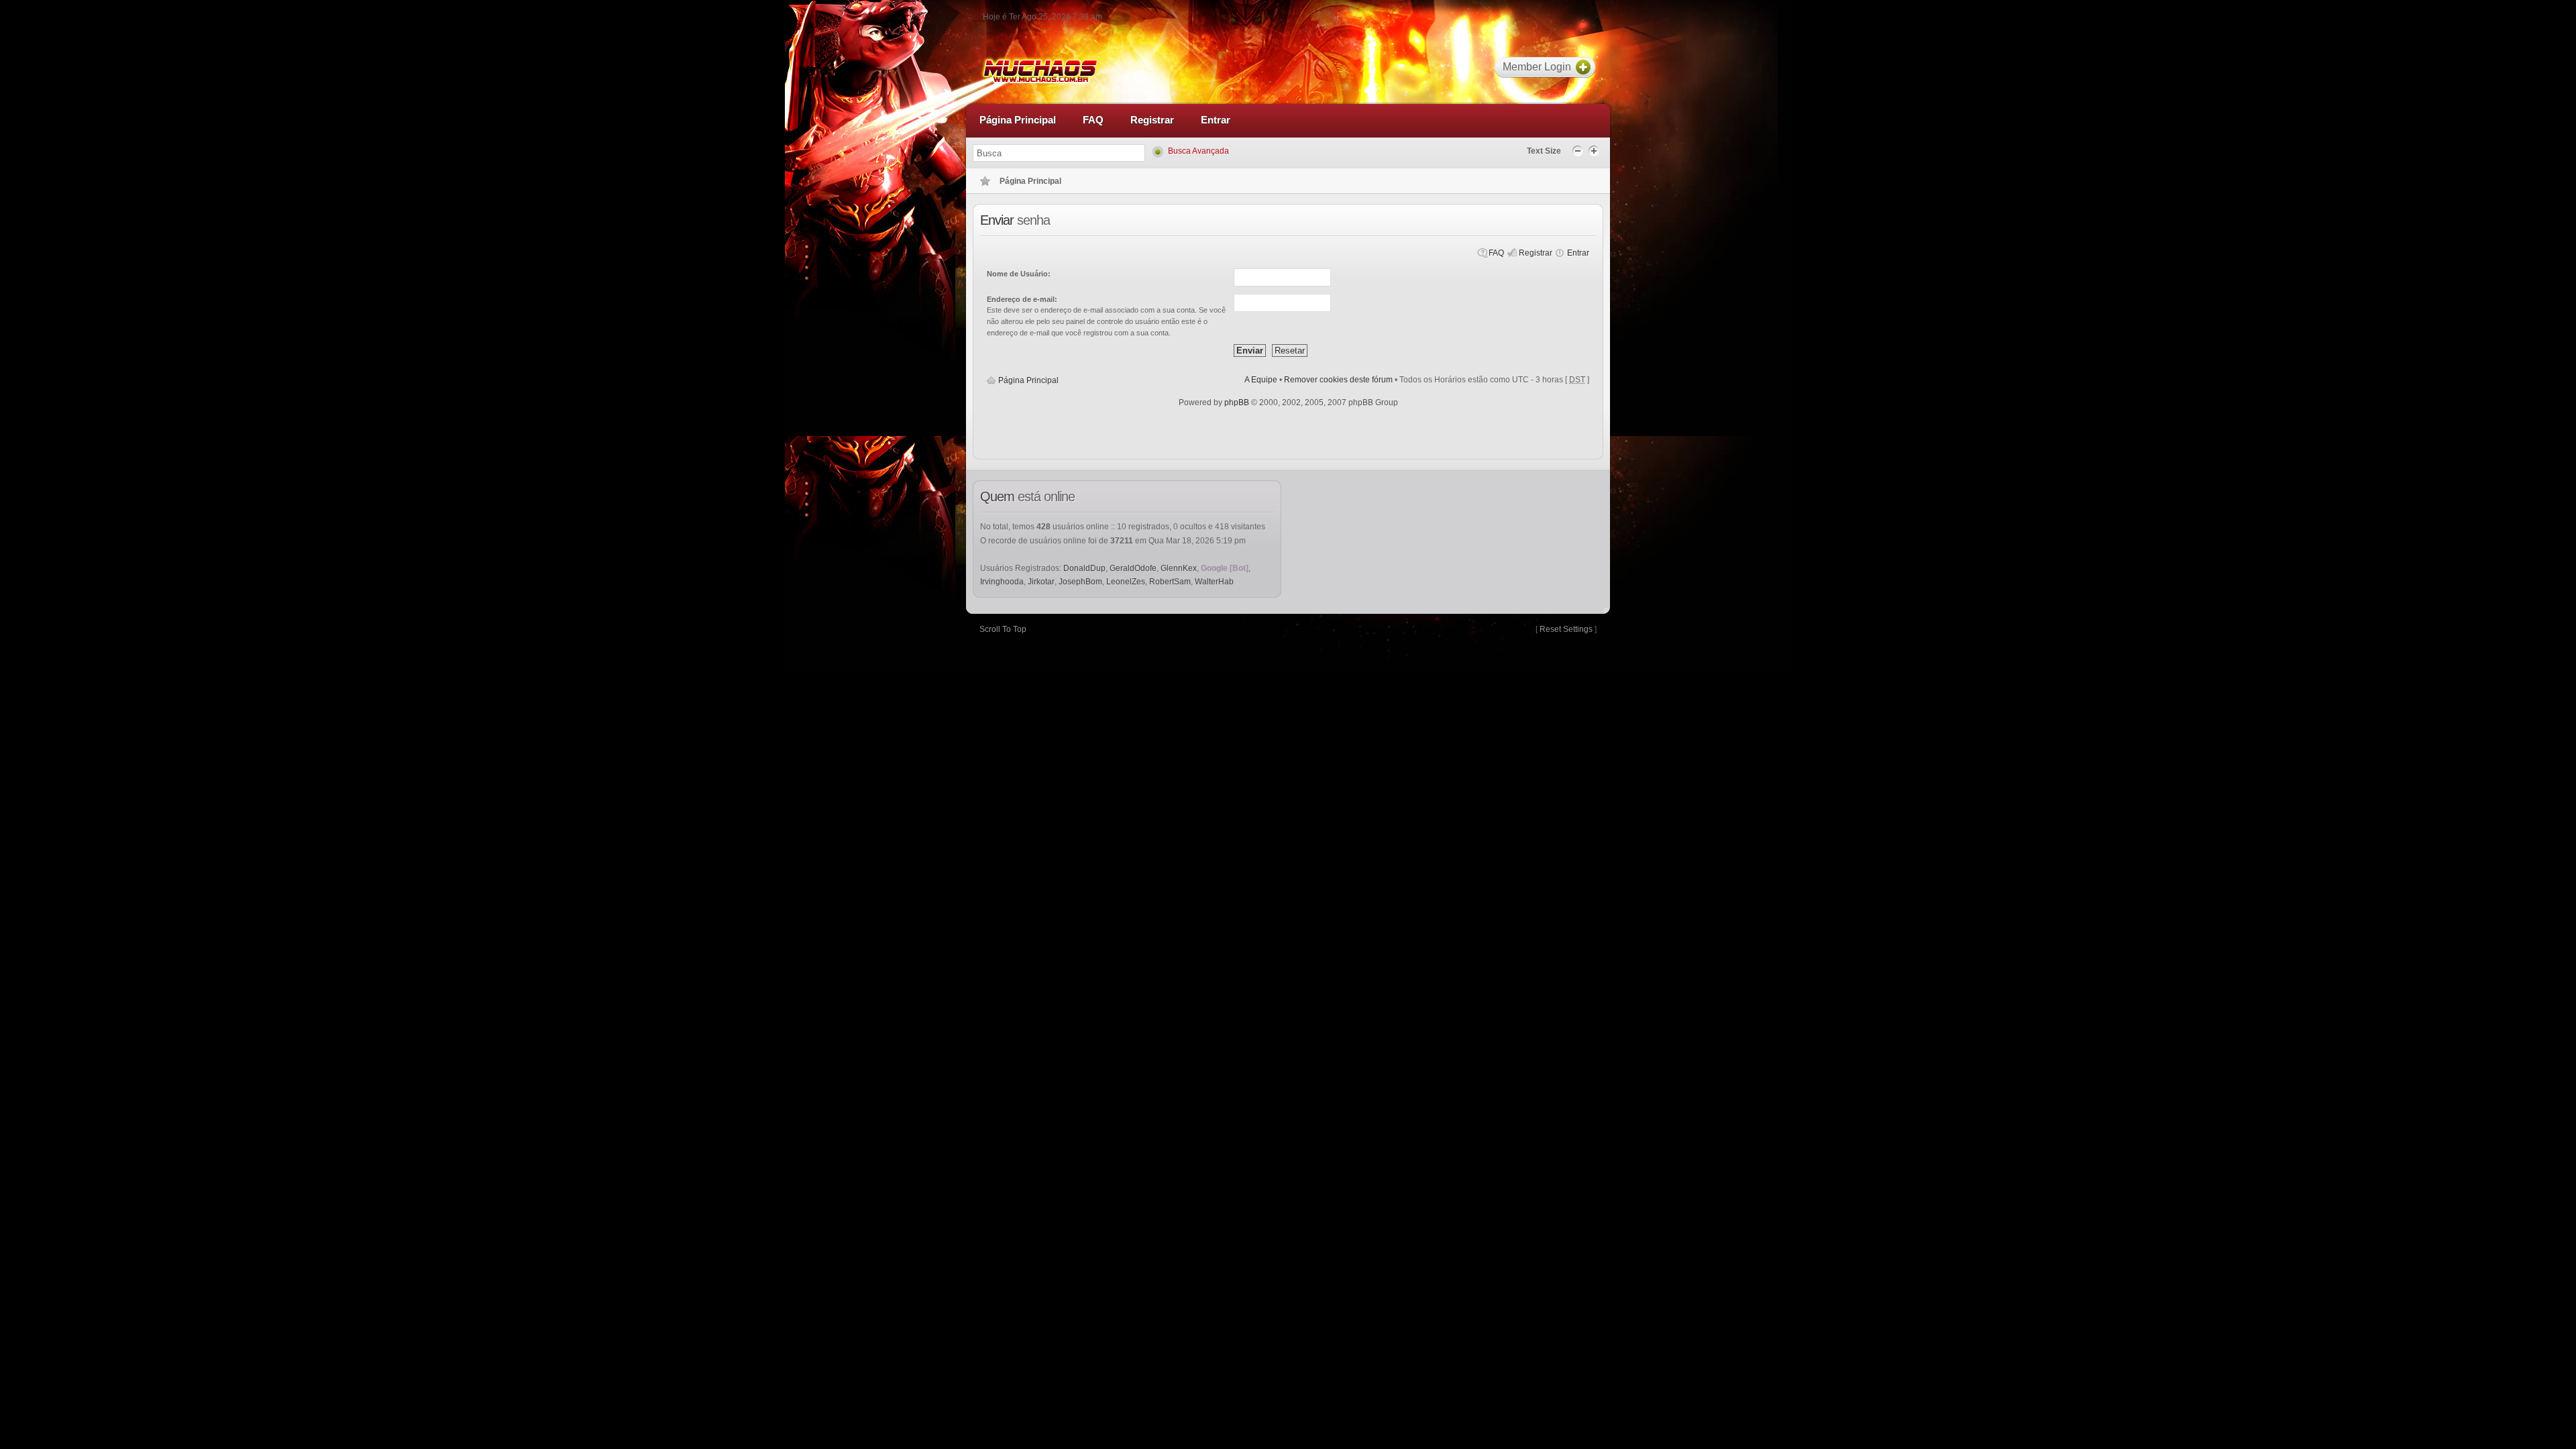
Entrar (1578, 253)
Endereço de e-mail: (1022, 299)
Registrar (1536, 253)
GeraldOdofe (1133, 568)
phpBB (1237, 402)
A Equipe (1261, 380)
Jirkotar (1041, 582)
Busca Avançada (1198, 151)
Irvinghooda (1002, 582)
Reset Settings (1566, 629)
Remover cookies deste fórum (1338, 380)
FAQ (1496, 253)
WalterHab (1214, 582)
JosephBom (1080, 582)
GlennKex (1179, 568)
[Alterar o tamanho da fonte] (1579, 150)
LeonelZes (1126, 582)
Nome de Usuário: (1019, 274)
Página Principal (1028, 380)
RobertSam (1170, 582)
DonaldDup (1084, 568)
